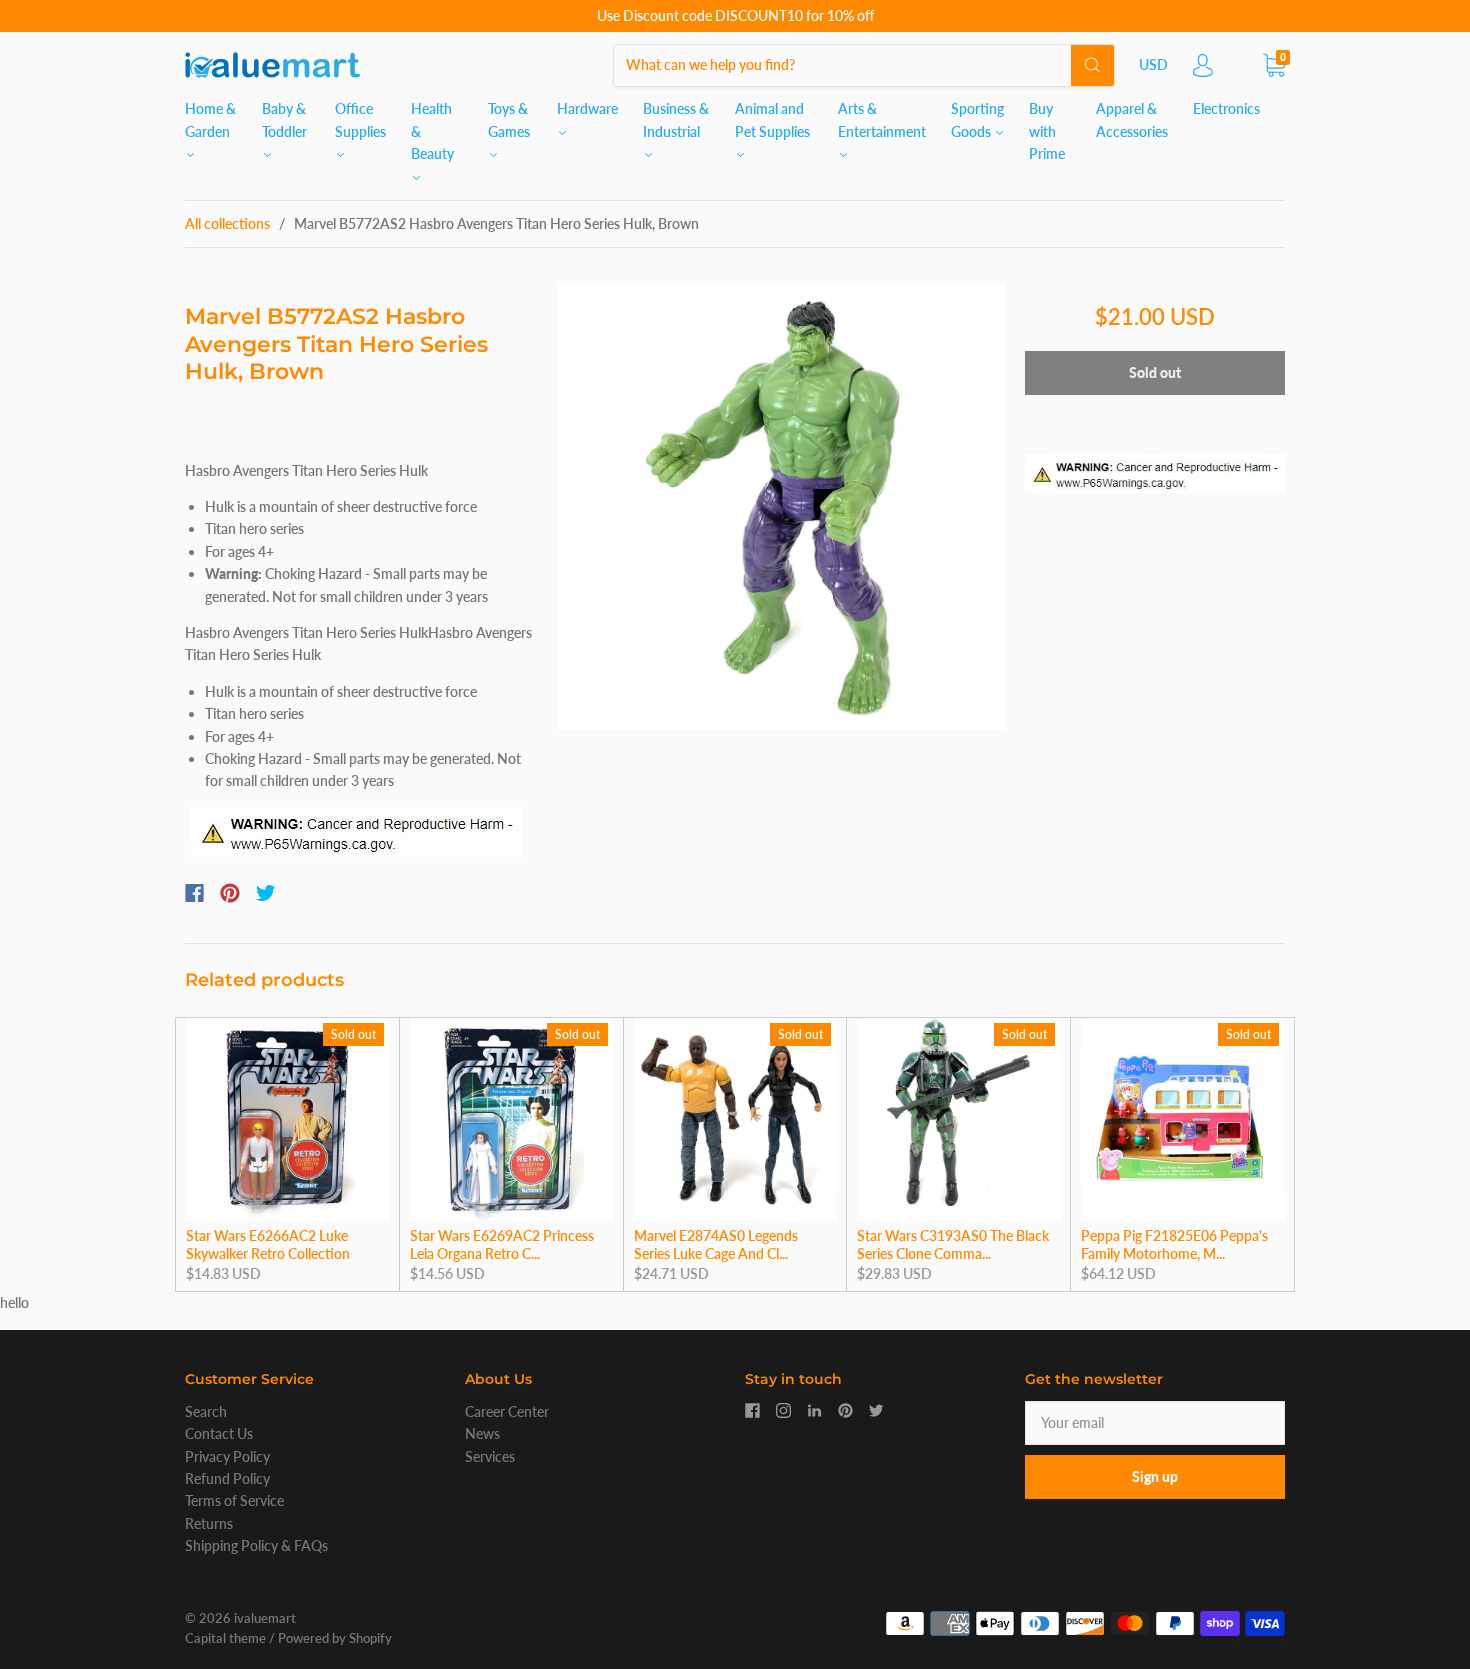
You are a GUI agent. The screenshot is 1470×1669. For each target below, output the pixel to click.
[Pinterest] (230, 893)
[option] (781, 506)
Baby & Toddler (284, 119)
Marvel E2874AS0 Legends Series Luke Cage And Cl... (716, 1244)
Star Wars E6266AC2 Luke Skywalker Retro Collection (268, 1244)
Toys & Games (509, 119)
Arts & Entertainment (882, 119)
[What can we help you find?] (864, 64)
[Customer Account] (1203, 70)
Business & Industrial (676, 119)
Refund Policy (227, 1478)
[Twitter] (266, 893)
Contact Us (219, 1433)
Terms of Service (234, 1500)
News (482, 1433)
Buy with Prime (1047, 131)
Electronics (1226, 108)
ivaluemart (265, 1618)
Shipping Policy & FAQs (256, 1545)
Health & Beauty (432, 131)
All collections (227, 223)
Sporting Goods (977, 119)
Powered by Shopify (335, 1638)
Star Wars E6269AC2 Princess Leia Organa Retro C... (502, 1244)
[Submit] (1092, 65)
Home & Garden (210, 119)
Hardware (587, 108)
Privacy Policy (227, 1456)
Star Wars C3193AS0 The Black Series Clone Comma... (953, 1244)
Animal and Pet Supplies (772, 119)
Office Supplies (360, 119)
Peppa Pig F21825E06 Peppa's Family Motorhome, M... (1174, 1244)
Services (490, 1456)
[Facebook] (194, 893)
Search (206, 1411)
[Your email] (1155, 1423)
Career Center (507, 1411)
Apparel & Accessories (1132, 119)
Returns (209, 1523)
